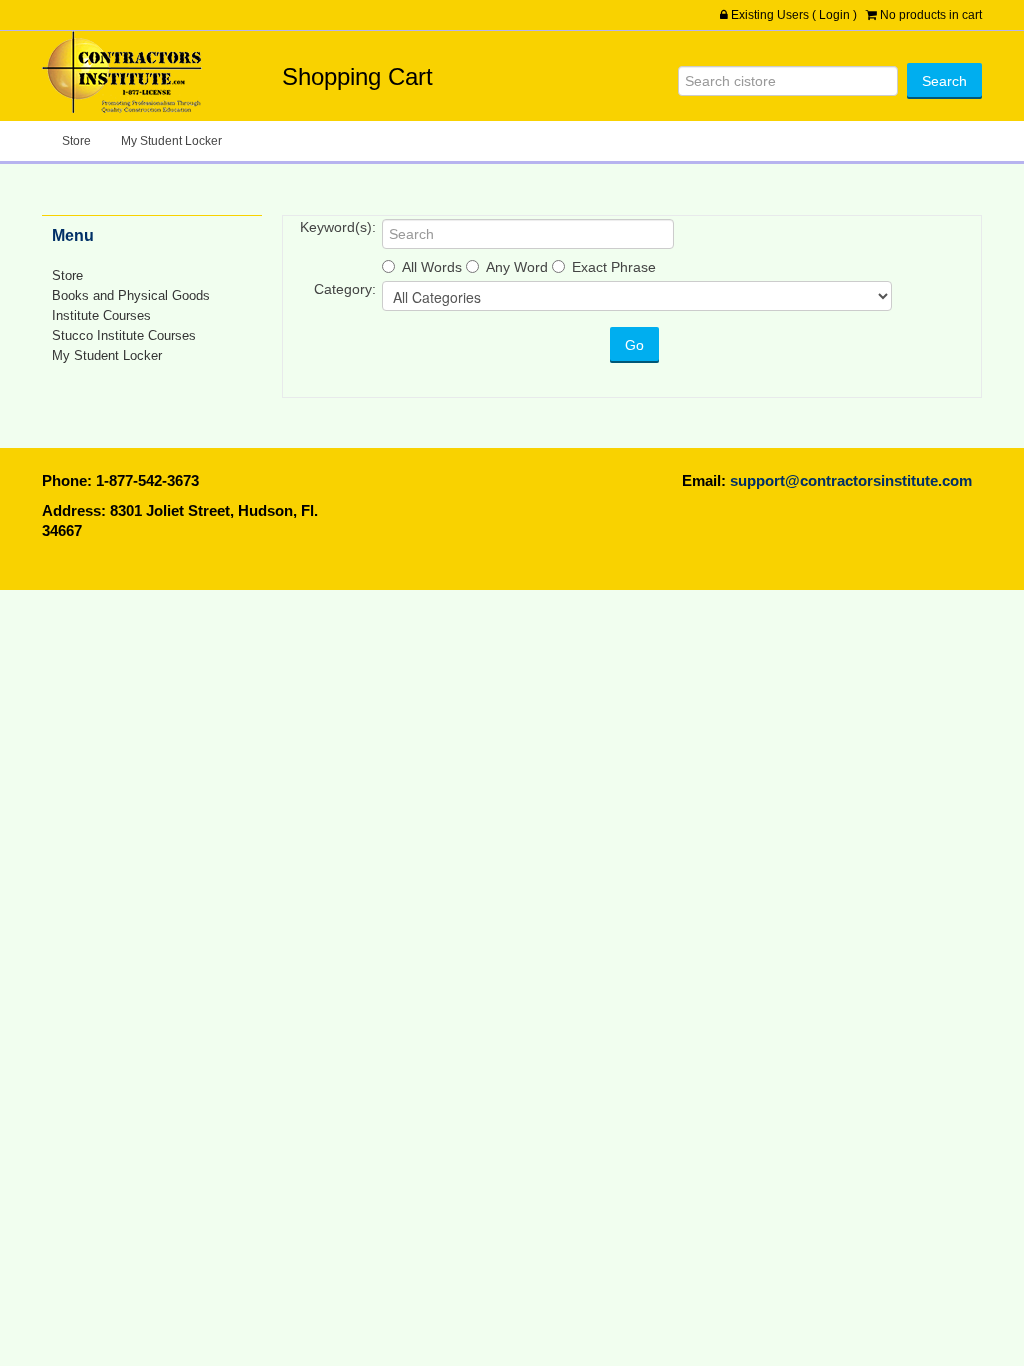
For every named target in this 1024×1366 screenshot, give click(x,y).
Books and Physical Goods (131, 295)
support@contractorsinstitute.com (851, 480)
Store (76, 141)
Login (834, 15)
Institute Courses (101, 315)
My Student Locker (171, 141)
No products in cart (931, 15)
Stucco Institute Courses (124, 335)
